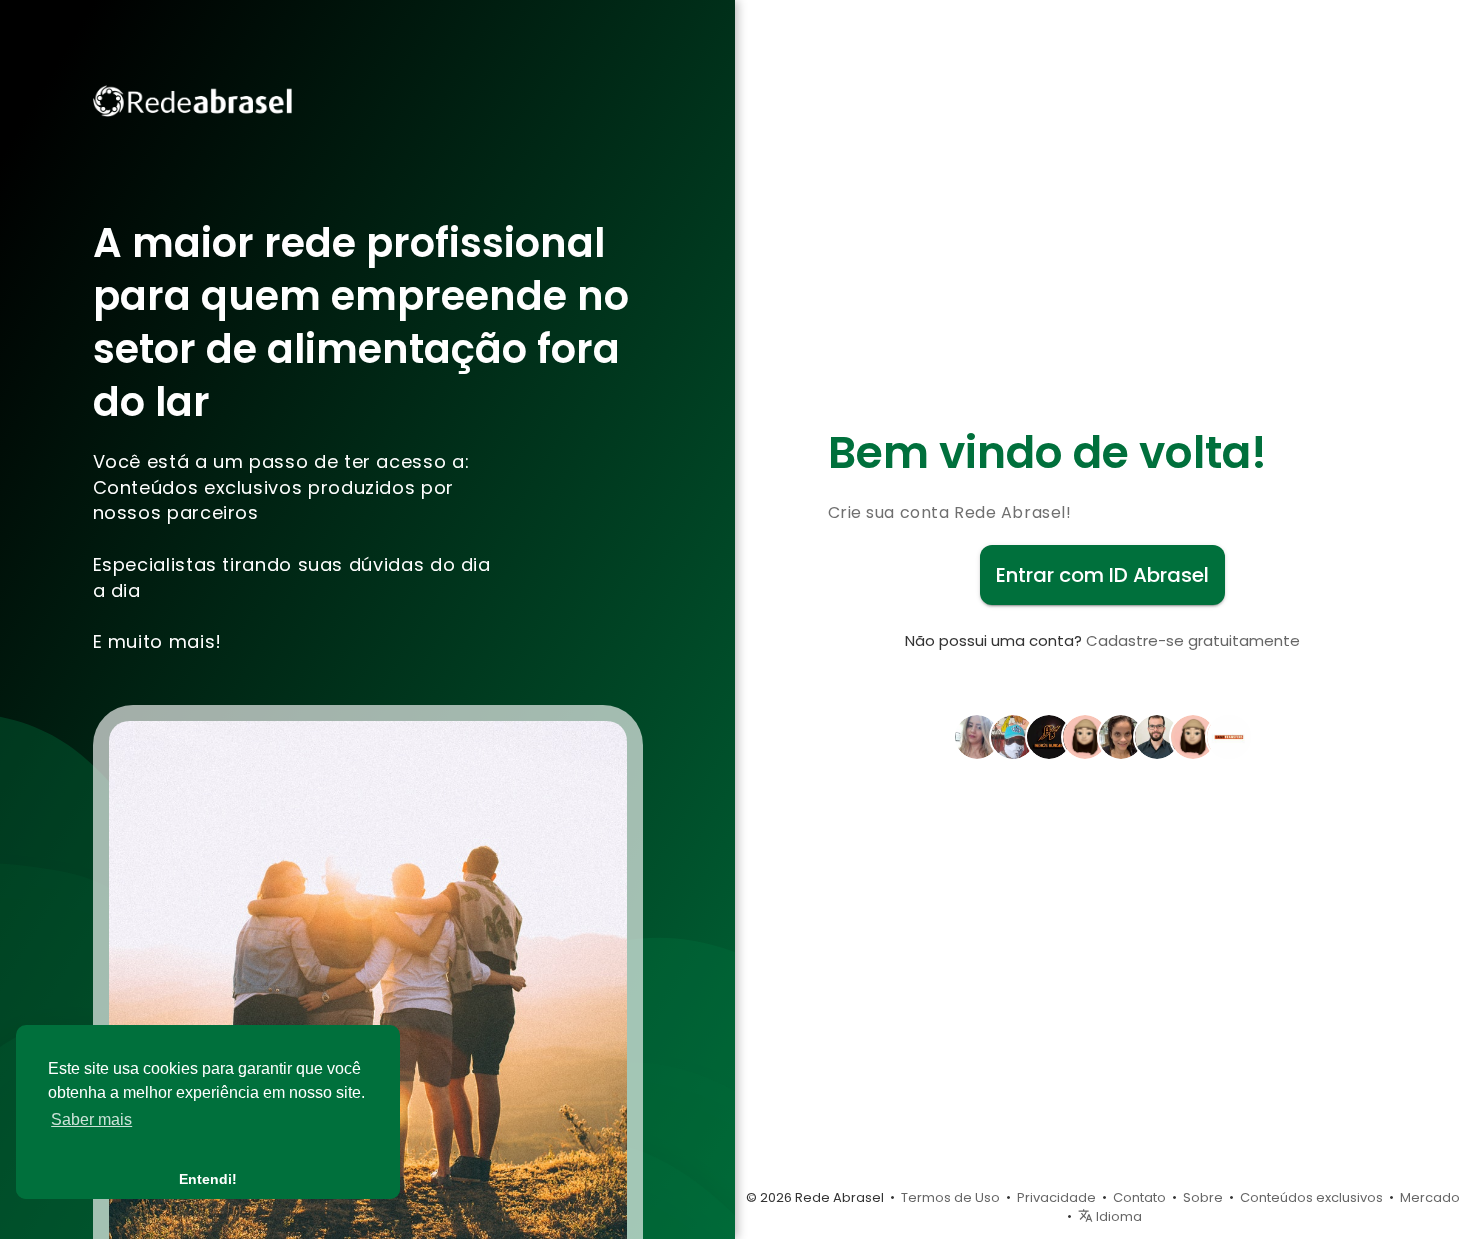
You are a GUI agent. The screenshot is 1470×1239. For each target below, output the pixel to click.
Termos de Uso (950, 1197)
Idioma (1117, 1216)
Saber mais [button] (91, 1119)
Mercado (1430, 1197)
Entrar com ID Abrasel (1102, 575)
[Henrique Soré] (1157, 735)
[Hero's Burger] (1049, 735)
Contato (1139, 1197)
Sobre (1203, 1197)
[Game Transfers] (1229, 735)
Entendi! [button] (208, 1179)
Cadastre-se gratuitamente (1193, 640)
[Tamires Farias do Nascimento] (977, 735)
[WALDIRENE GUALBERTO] (1193, 735)
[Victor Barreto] (1013, 735)
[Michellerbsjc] (1121, 735)
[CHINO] (1085, 735)
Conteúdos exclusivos (1311, 1197)
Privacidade (1056, 1197)
